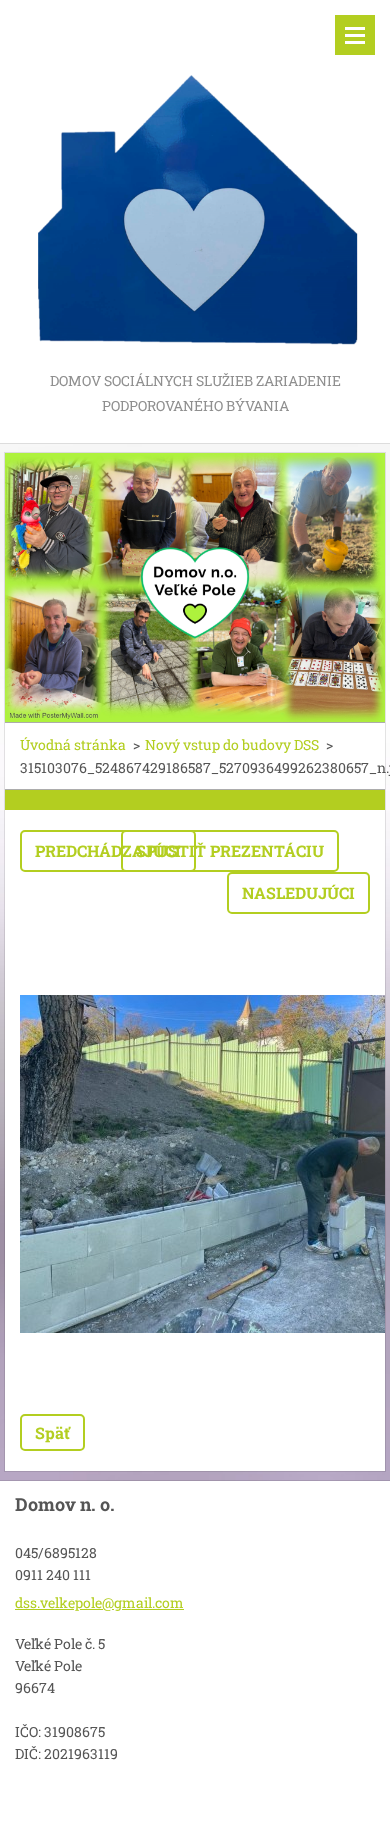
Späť (52, 1432)
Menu (355, 35)
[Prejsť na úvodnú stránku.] (195, 184)
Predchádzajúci (108, 850)
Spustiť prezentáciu (230, 850)
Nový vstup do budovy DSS (232, 744)
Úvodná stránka (73, 744)
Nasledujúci (298, 892)
